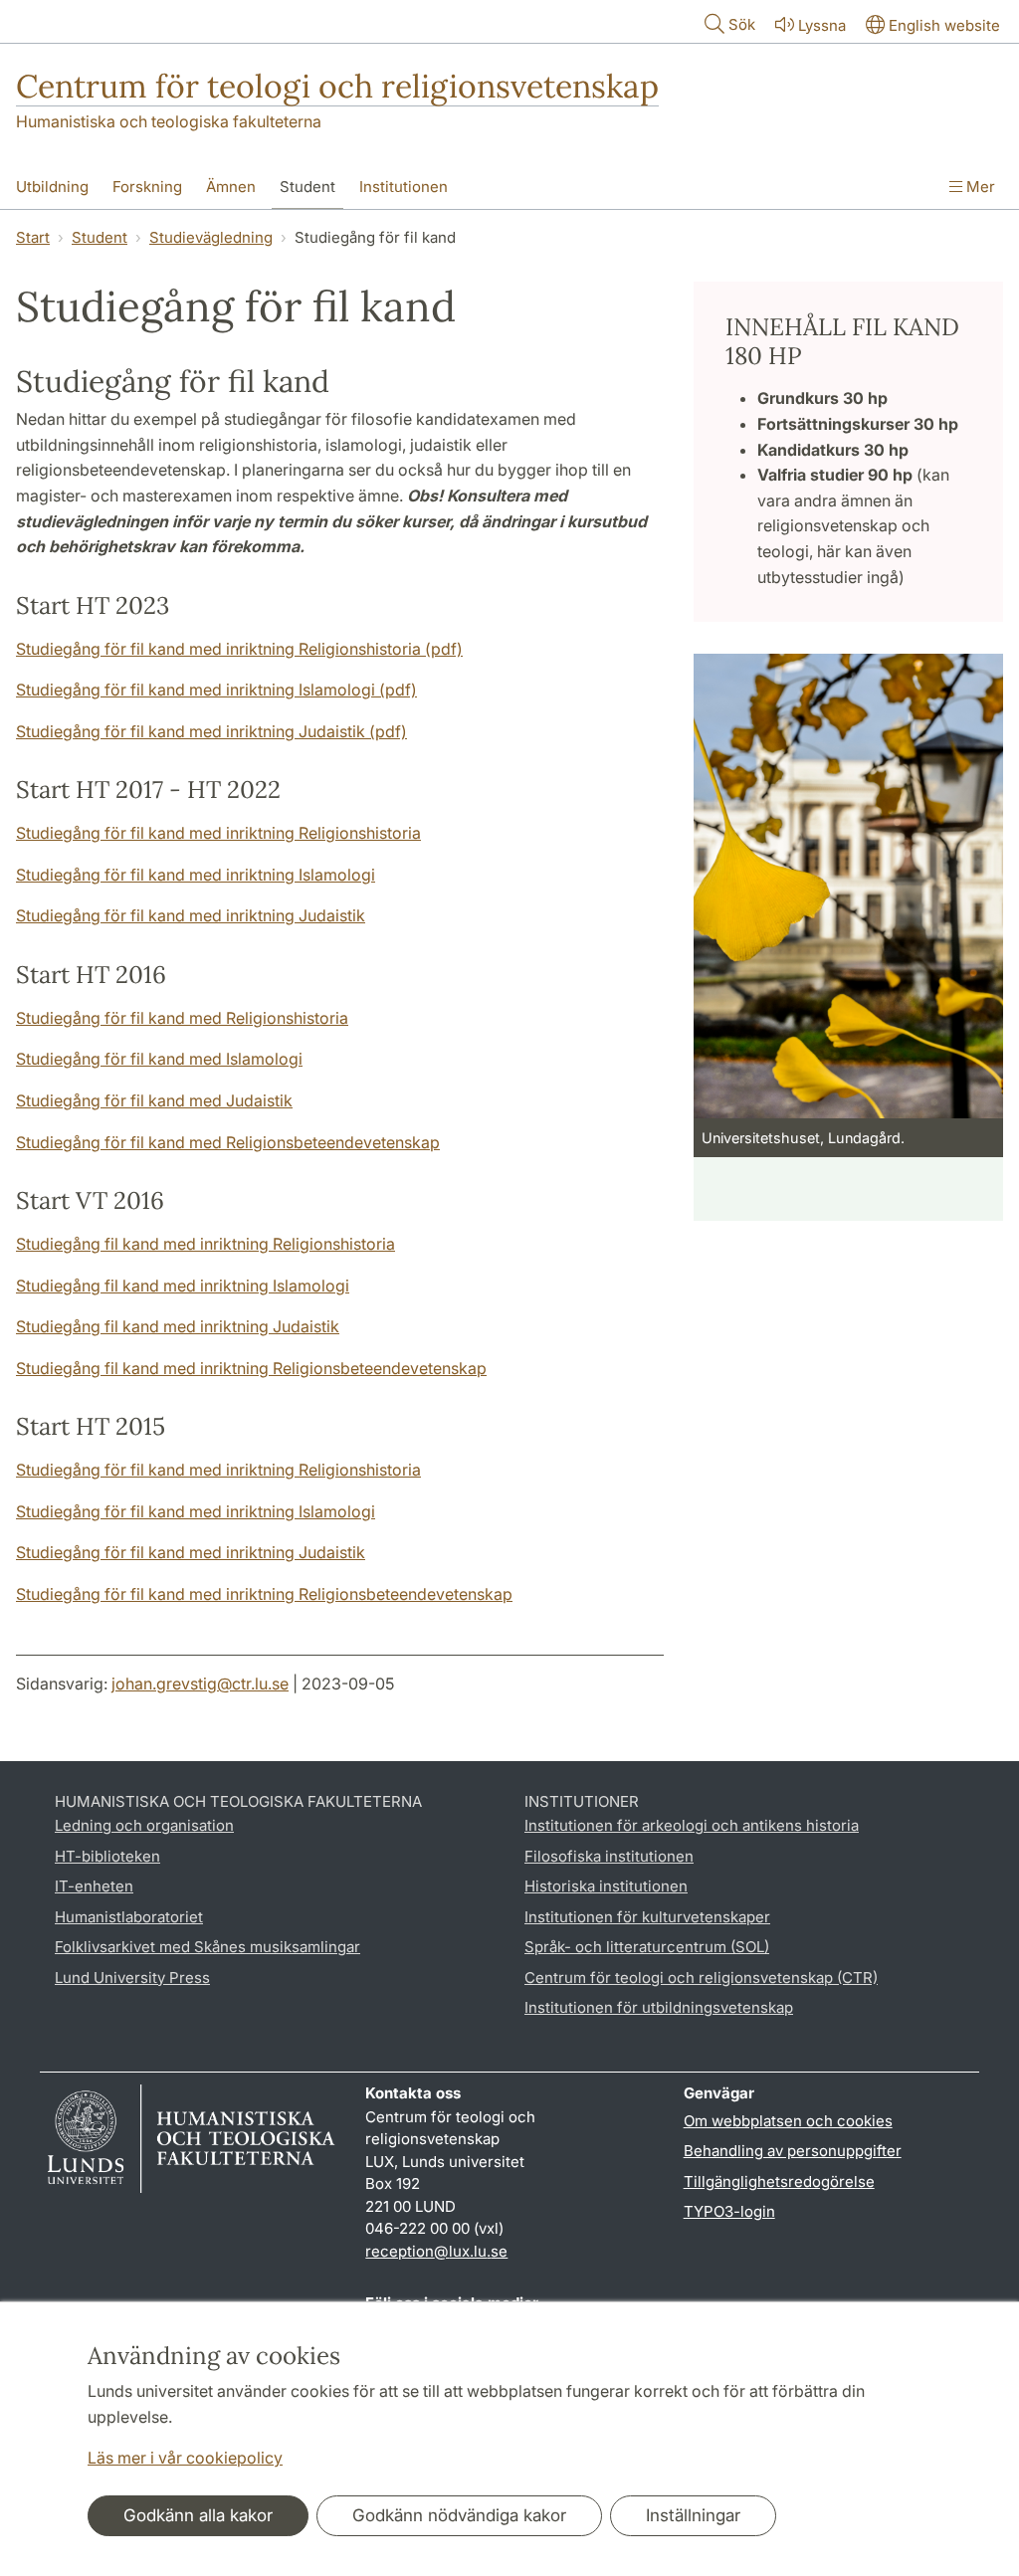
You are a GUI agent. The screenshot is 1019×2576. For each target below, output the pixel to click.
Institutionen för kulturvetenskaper (647, 1917)
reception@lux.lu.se (436, 2251)
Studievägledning (211, 237)
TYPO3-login (729, 2211)
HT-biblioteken (107, 1856)
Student (307, 187)
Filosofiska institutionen (609, 1856)
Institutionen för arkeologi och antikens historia (692, 1825)
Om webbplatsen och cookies (788, 2121)
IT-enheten (94, 1886)
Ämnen (231, 187)
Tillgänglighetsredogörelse (779, 2181)
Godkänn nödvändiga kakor (459, 2515)
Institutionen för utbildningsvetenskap (659, 2007)
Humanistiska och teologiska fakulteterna (169, 121)
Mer (979, 187)
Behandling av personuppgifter (793, 2151)
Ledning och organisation (144, 1825)
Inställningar (693, 2515)
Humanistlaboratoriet (129, 1917)
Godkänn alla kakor (198, 2515)
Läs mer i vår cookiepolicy (185, 2458)
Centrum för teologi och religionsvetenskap (337, 86)
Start (33, 237)
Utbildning (52, 187)
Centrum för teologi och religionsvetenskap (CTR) (701, 1978)
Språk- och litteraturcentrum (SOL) (647, 1947)
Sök (742, 24)
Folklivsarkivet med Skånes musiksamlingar (207, 1947)
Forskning (147, 187)
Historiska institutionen (606, 1886)
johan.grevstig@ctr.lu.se (200, 1684)
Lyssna (822, 25)
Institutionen (404, 187)
